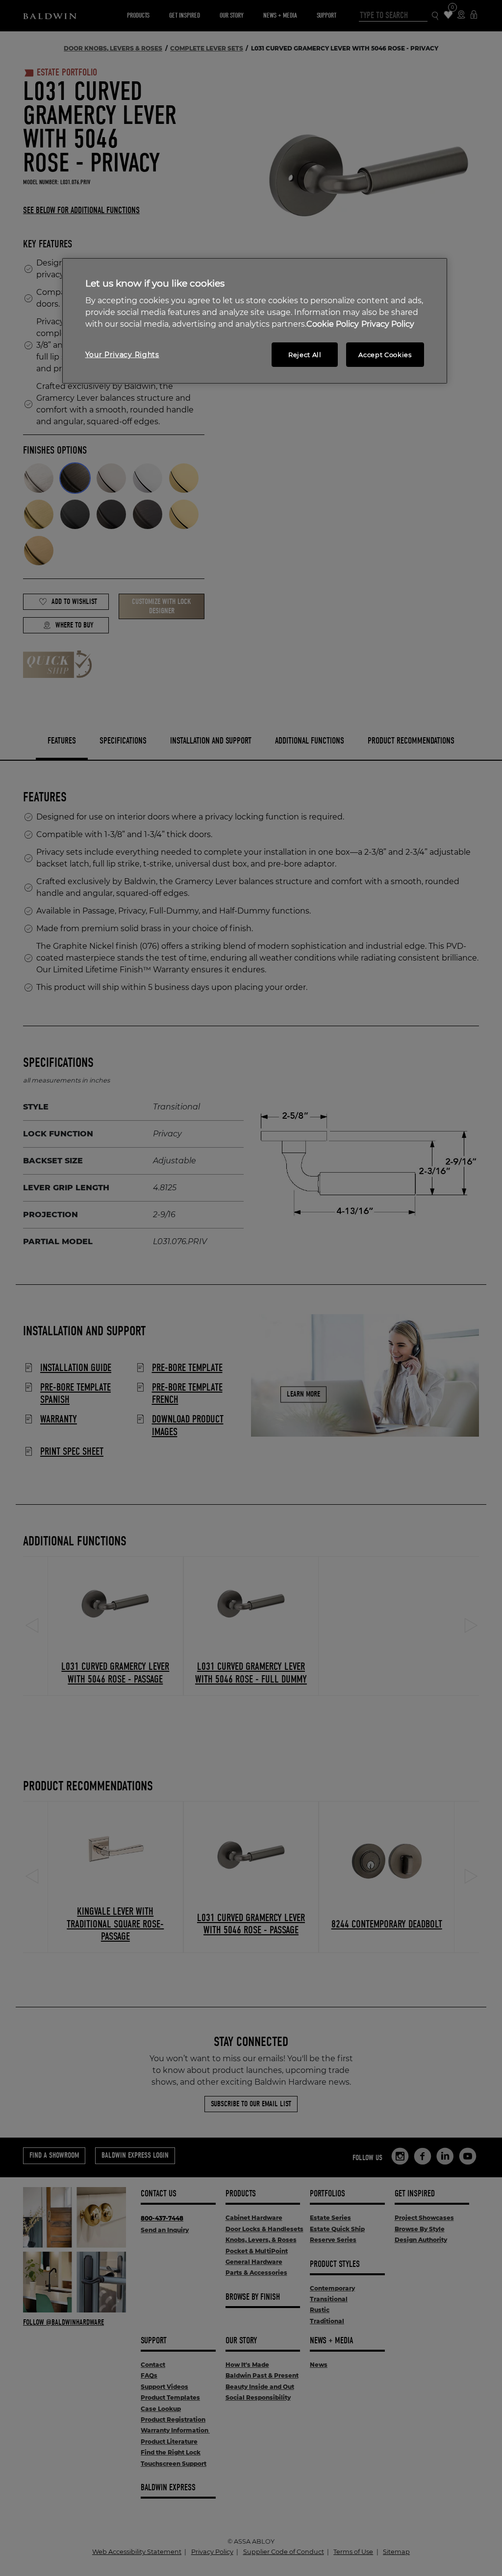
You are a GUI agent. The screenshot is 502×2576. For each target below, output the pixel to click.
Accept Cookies (385, 355)
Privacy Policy (388, 324)
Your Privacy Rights (122, 355)
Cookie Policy (333, 324)
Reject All (305, 355)
